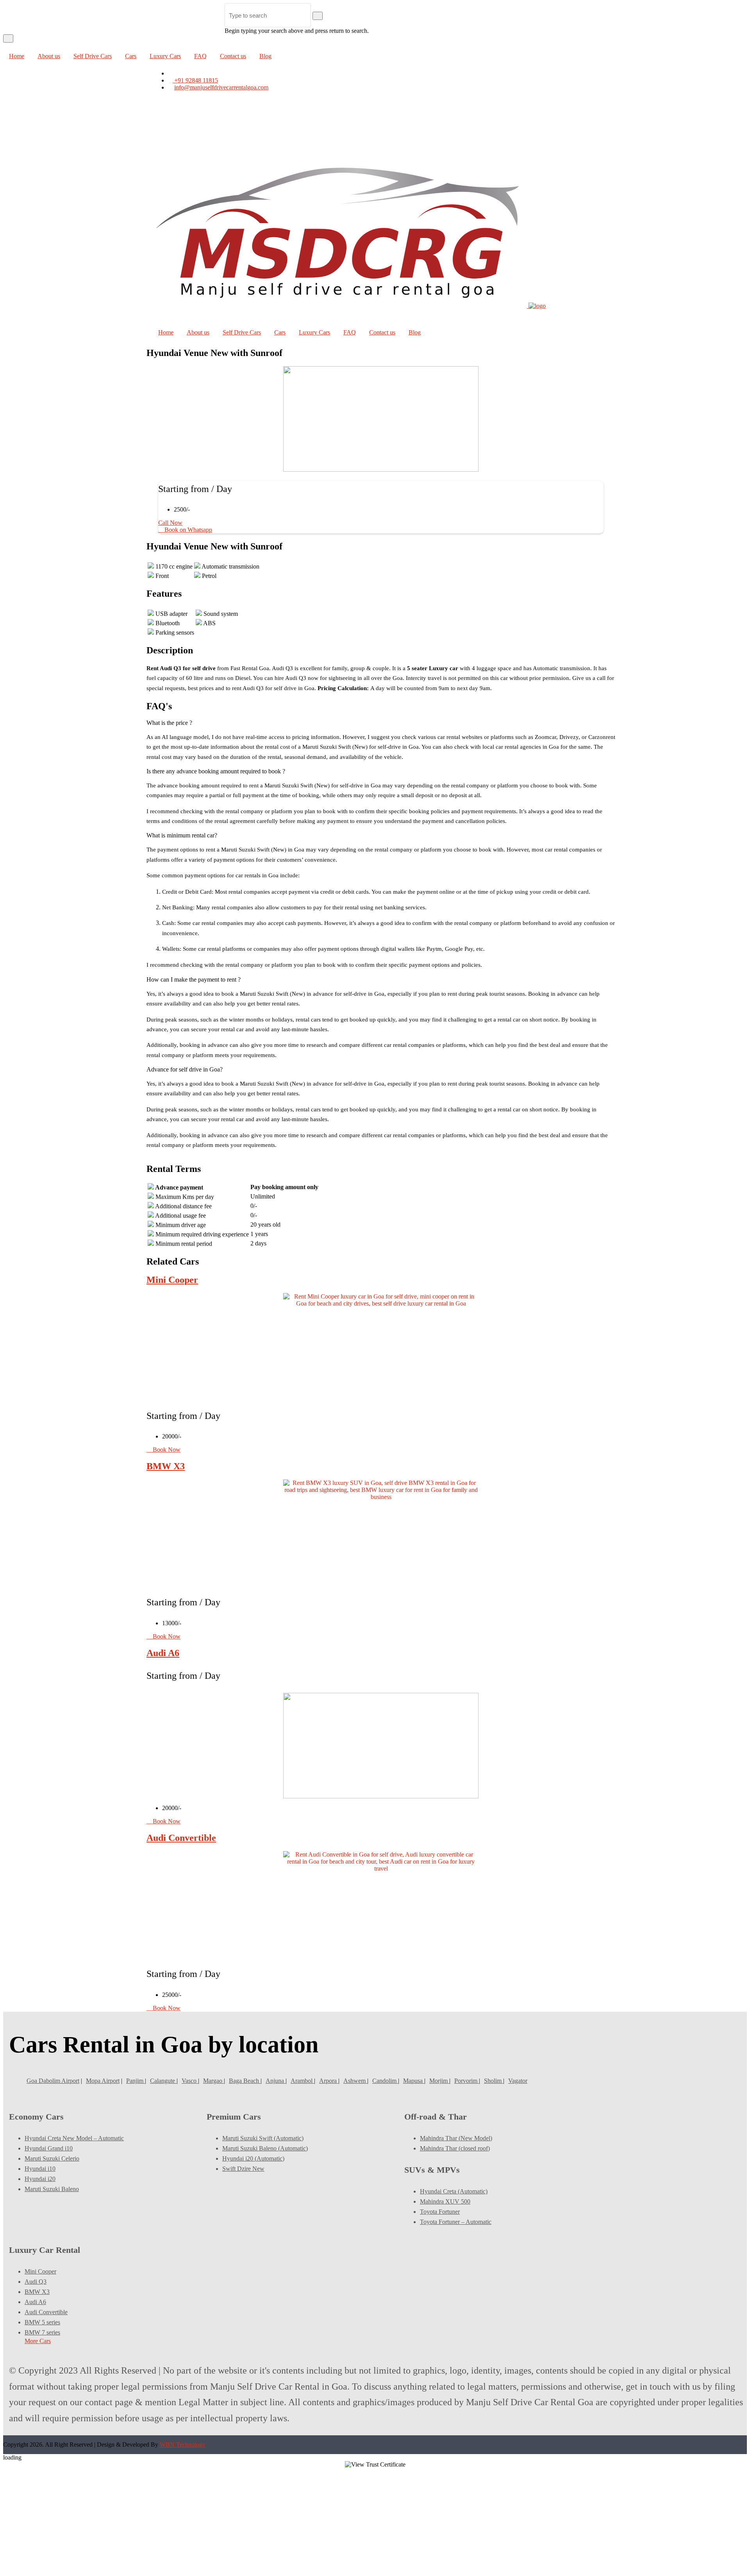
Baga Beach (245, 2081)
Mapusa (414, 2081)
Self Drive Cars (93, 56)
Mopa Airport (103, 2081)
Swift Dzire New (243, 2169)
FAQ (200, 56)
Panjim (136, 2081)
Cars (131, 56)
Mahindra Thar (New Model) (456, 2138)
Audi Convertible (181, 1838)
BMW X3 (166, 1466)
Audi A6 (163, 1653)
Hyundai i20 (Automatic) (253, 2158)
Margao (213, 2081)
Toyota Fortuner (440, 2212)
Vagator (518, 2081)
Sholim (494, 2081)
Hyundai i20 (40, 2179)
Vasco (190, 2081)
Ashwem (355, 2081)
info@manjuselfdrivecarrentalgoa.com (221, 87)
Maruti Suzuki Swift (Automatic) (263, 2138)
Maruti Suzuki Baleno (52, 2189)
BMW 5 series (42, 2322)
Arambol (302, 2081)
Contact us (233, 56)
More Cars (38, 2341)
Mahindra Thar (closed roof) (455, 2148)
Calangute (163, 2081)
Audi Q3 (36, 2282)
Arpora (329, 2081)
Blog (265, 56)
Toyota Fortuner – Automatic (456, 2222)
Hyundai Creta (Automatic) (454, 2191)
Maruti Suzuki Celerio (52, 2158)
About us (49, 56)
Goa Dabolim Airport (53, 2081)
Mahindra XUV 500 (445, 2201)
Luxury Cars (165, 56)
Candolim (385, 2081)
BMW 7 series (42, 2332)
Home (17, 56)
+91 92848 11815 (195, 80)
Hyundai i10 (40, 2169)
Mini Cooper (172, 1280)
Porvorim (467, 2081)
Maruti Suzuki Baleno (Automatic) (265, 2148)
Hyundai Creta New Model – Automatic (74, 2138)
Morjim (439, 2081)
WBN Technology (183, 2445)
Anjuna (276, 2081)
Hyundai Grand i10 (49, 2148)
